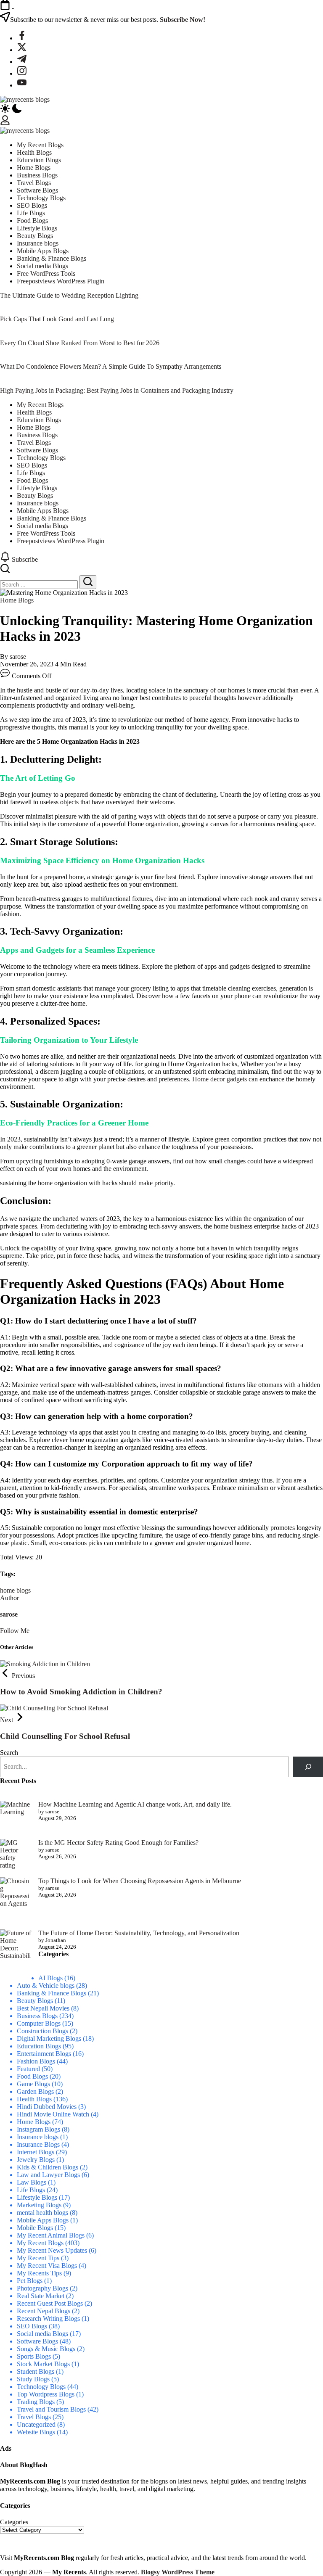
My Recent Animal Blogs (51, 2235)
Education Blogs (39, 2046)
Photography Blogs (42, 2288)
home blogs (15, 1590)
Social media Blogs (42, 2334)
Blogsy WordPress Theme (178, 2572)
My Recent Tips (38, 2258)
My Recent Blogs (40, 2243)
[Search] (308, 1767)
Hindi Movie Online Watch (53, 2114)
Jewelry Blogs (36, 2160)
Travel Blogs (34, 2417)
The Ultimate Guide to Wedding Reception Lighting (69, 295)
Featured (28, 2069)
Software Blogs (37, 2341)
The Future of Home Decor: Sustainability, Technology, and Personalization (139, 1933)
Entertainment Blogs (44, 2054)
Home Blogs (34, 2122)
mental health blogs (42, 2213)
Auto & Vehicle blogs (46, 1986)
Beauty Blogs (35, 2001)
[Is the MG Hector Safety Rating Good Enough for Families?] (16, 1855)
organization (162, 824)
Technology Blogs (41, 2387)
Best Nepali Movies (43, 2008)
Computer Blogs (39, 2023)
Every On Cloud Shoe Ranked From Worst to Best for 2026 (80, 343)
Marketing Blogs (39, 2205)
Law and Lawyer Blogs (48, 2175)
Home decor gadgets (220, 1079)
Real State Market (41, 2296)
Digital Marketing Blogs (49, 2038)
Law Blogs (32, 2182)
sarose (18, 657)
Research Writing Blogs (48, 2318)
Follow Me (15, 1631)
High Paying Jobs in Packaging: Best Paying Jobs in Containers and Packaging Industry (117, 390)
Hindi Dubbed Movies (47, 2107)
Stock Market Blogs (43, 2364)
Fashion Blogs (36, 2061)
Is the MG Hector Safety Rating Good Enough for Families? (118, 1843)
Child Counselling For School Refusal (65, 1736)
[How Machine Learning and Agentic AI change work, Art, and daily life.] (16, 1816)
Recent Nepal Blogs (44, 2311)
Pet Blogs (30, 2281)
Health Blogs (34, 2099)
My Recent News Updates (52, 2250)
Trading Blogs (36, 2402)
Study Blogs (33, 2379)
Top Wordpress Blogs (46, 2394)
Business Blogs (37, 2016)
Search (9, 1753)
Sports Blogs (34, 2356)
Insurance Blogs (38, 2144)
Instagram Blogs (38, 2129)
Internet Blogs (36, 2152)
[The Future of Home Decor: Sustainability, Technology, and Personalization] (16, 1952)
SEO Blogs (32, 2326)
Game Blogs (33, 2084)
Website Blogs (36, 2432)
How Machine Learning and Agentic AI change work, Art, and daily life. (135, 1804)
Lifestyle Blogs (37, 2197)
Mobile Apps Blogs (43, 2220)
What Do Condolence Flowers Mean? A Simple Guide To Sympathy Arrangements (111, 366)
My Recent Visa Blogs (47, 2266)
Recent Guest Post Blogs (50, 2303)
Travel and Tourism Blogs (51, 2409)
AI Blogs (50, 1978)
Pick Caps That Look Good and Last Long (57, 319)
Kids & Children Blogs (48, 2167)
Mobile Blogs (35, 2228)
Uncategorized (36, 2424)
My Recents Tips (39, 2273)
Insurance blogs (38, 2137)
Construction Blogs (42, 2031)
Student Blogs (36, 2371)
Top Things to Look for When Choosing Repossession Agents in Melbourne (140, 1881)
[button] (161, 109)
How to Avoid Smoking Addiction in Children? (81, 1692)
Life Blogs (31, 2190)
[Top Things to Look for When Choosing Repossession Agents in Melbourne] (16, 1900)
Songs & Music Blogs (46, 2349)
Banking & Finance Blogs (52, 1993)
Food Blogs (32, 2076)
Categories (14, 2522)
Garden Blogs (35, 2091)
